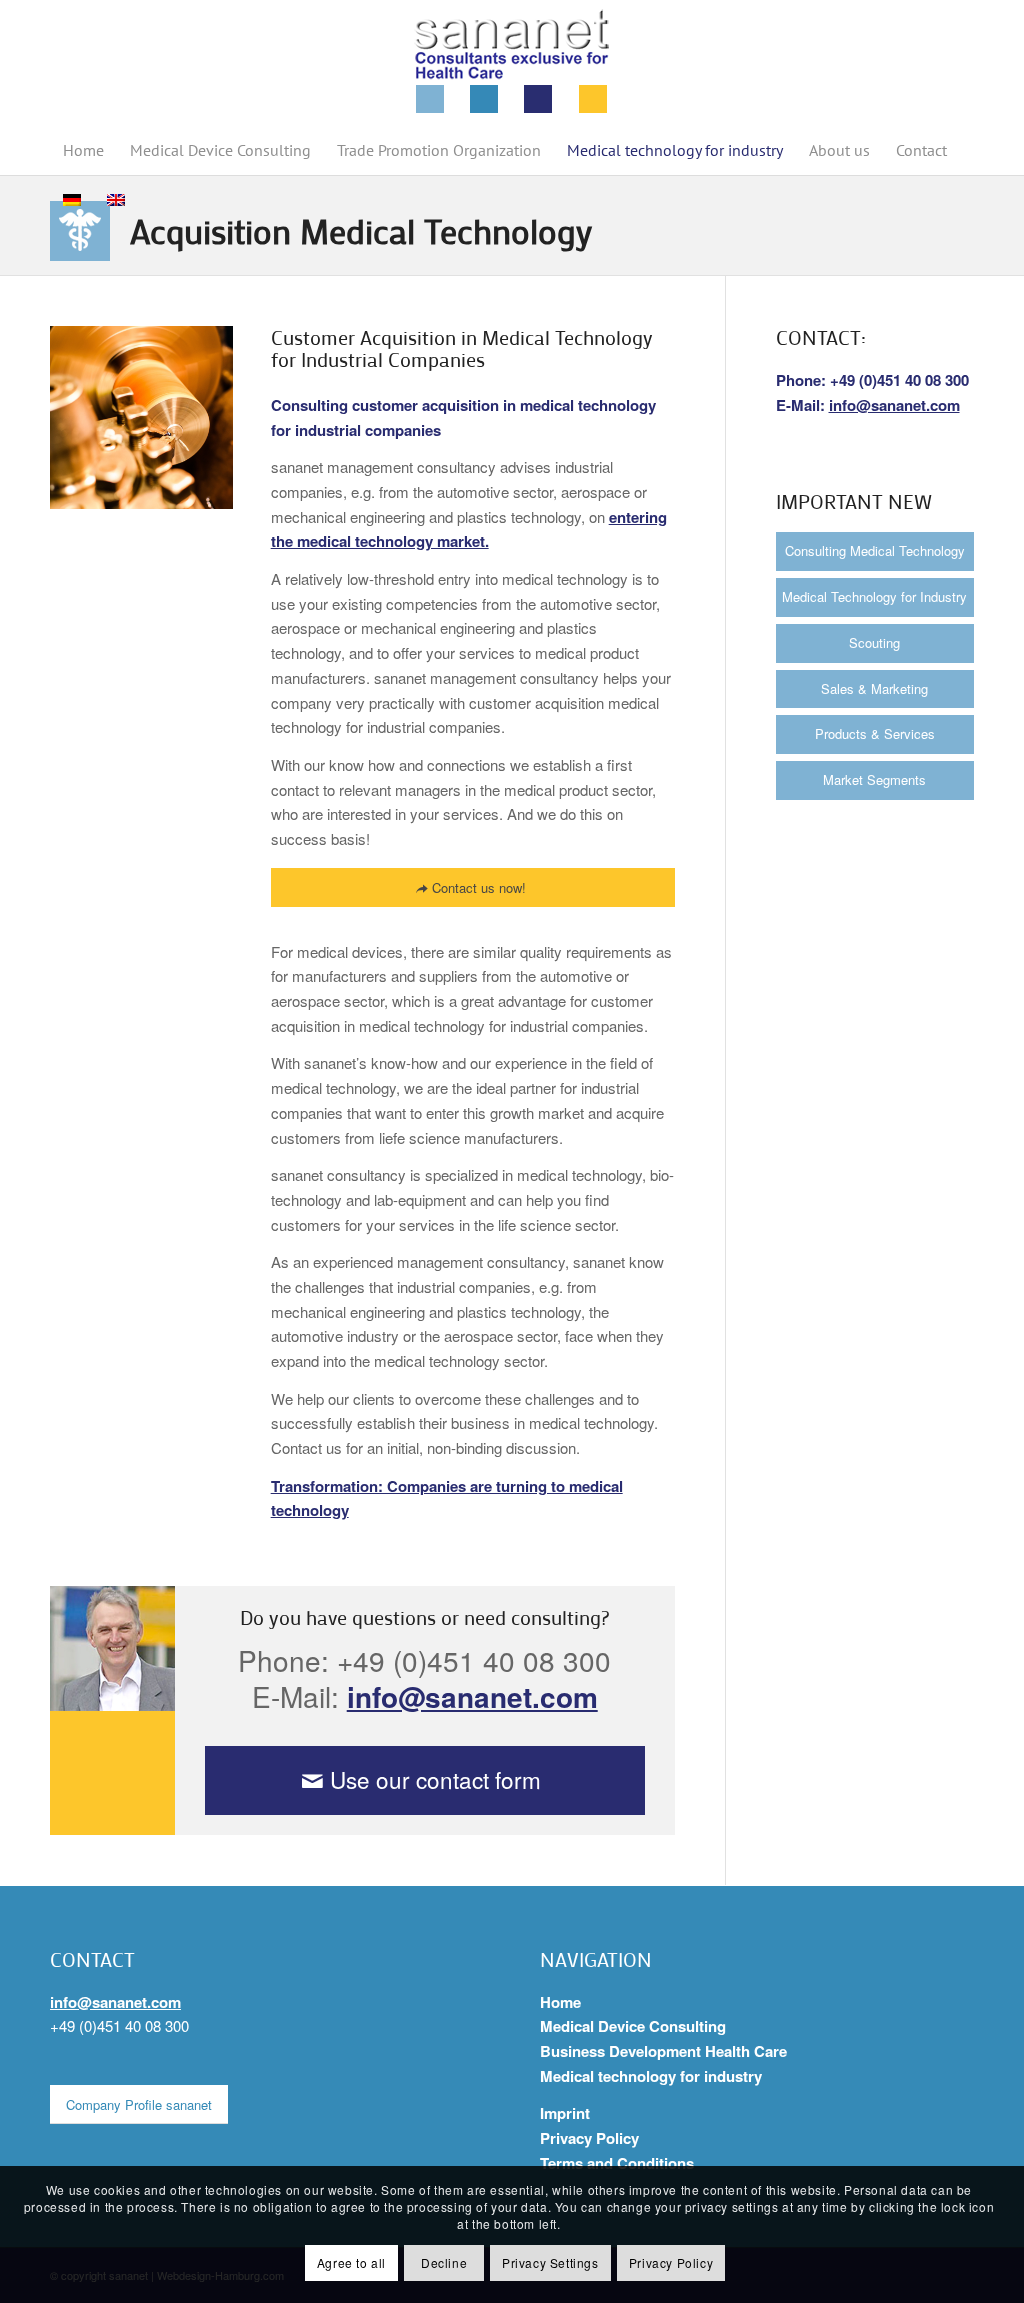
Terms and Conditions (617, 2163)
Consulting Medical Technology (875, 550)
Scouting (874, 642)
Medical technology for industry (651, 2076)
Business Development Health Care (663, 2051)
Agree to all (351, 2262)
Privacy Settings (550, 2262)
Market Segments (874, 779)
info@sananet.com (472, 1696)
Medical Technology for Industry (874, 596)
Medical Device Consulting (633, 2026)
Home (560, 2002)
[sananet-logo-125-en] (512, 62)
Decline (444, 2262)
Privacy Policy (589, 2138)
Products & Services (875, 733)
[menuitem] (83, 150)
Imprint (565, 2113)
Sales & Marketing (874, 688)
